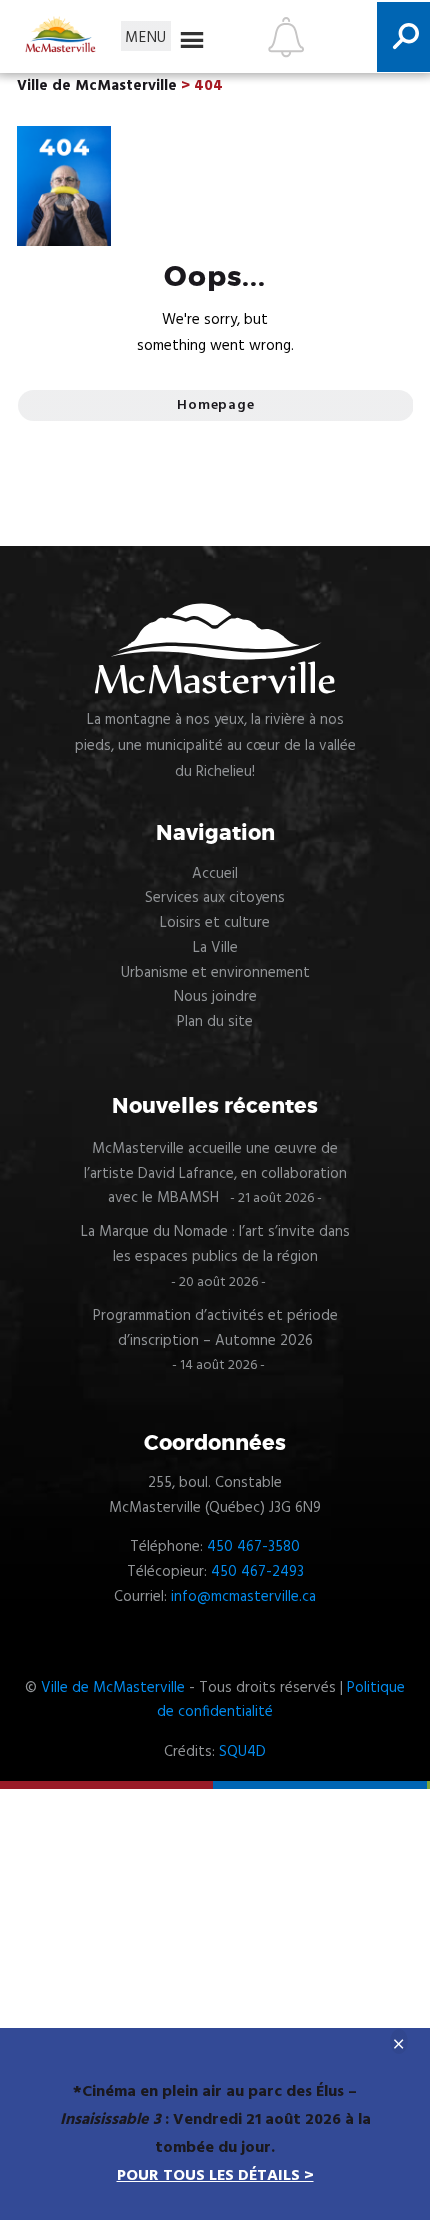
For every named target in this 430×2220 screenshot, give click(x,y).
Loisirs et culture (215, 923)
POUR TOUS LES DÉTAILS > (215, 2176)
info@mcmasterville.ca (243, 1597)
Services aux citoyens (215, 898)
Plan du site (215, 1022)
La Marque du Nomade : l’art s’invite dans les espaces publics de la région (215, 1244)
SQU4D (242, 1752)
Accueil (215, 874)
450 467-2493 (257, 1572)
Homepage (215, 405)
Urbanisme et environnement (215, 973)
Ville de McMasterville (113, 1688)
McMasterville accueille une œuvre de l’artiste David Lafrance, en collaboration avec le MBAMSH (215, 1174)
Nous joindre (215, 997)
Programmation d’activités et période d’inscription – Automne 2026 (215, 1328)
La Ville (215, 948)
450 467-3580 (253, 1547)
